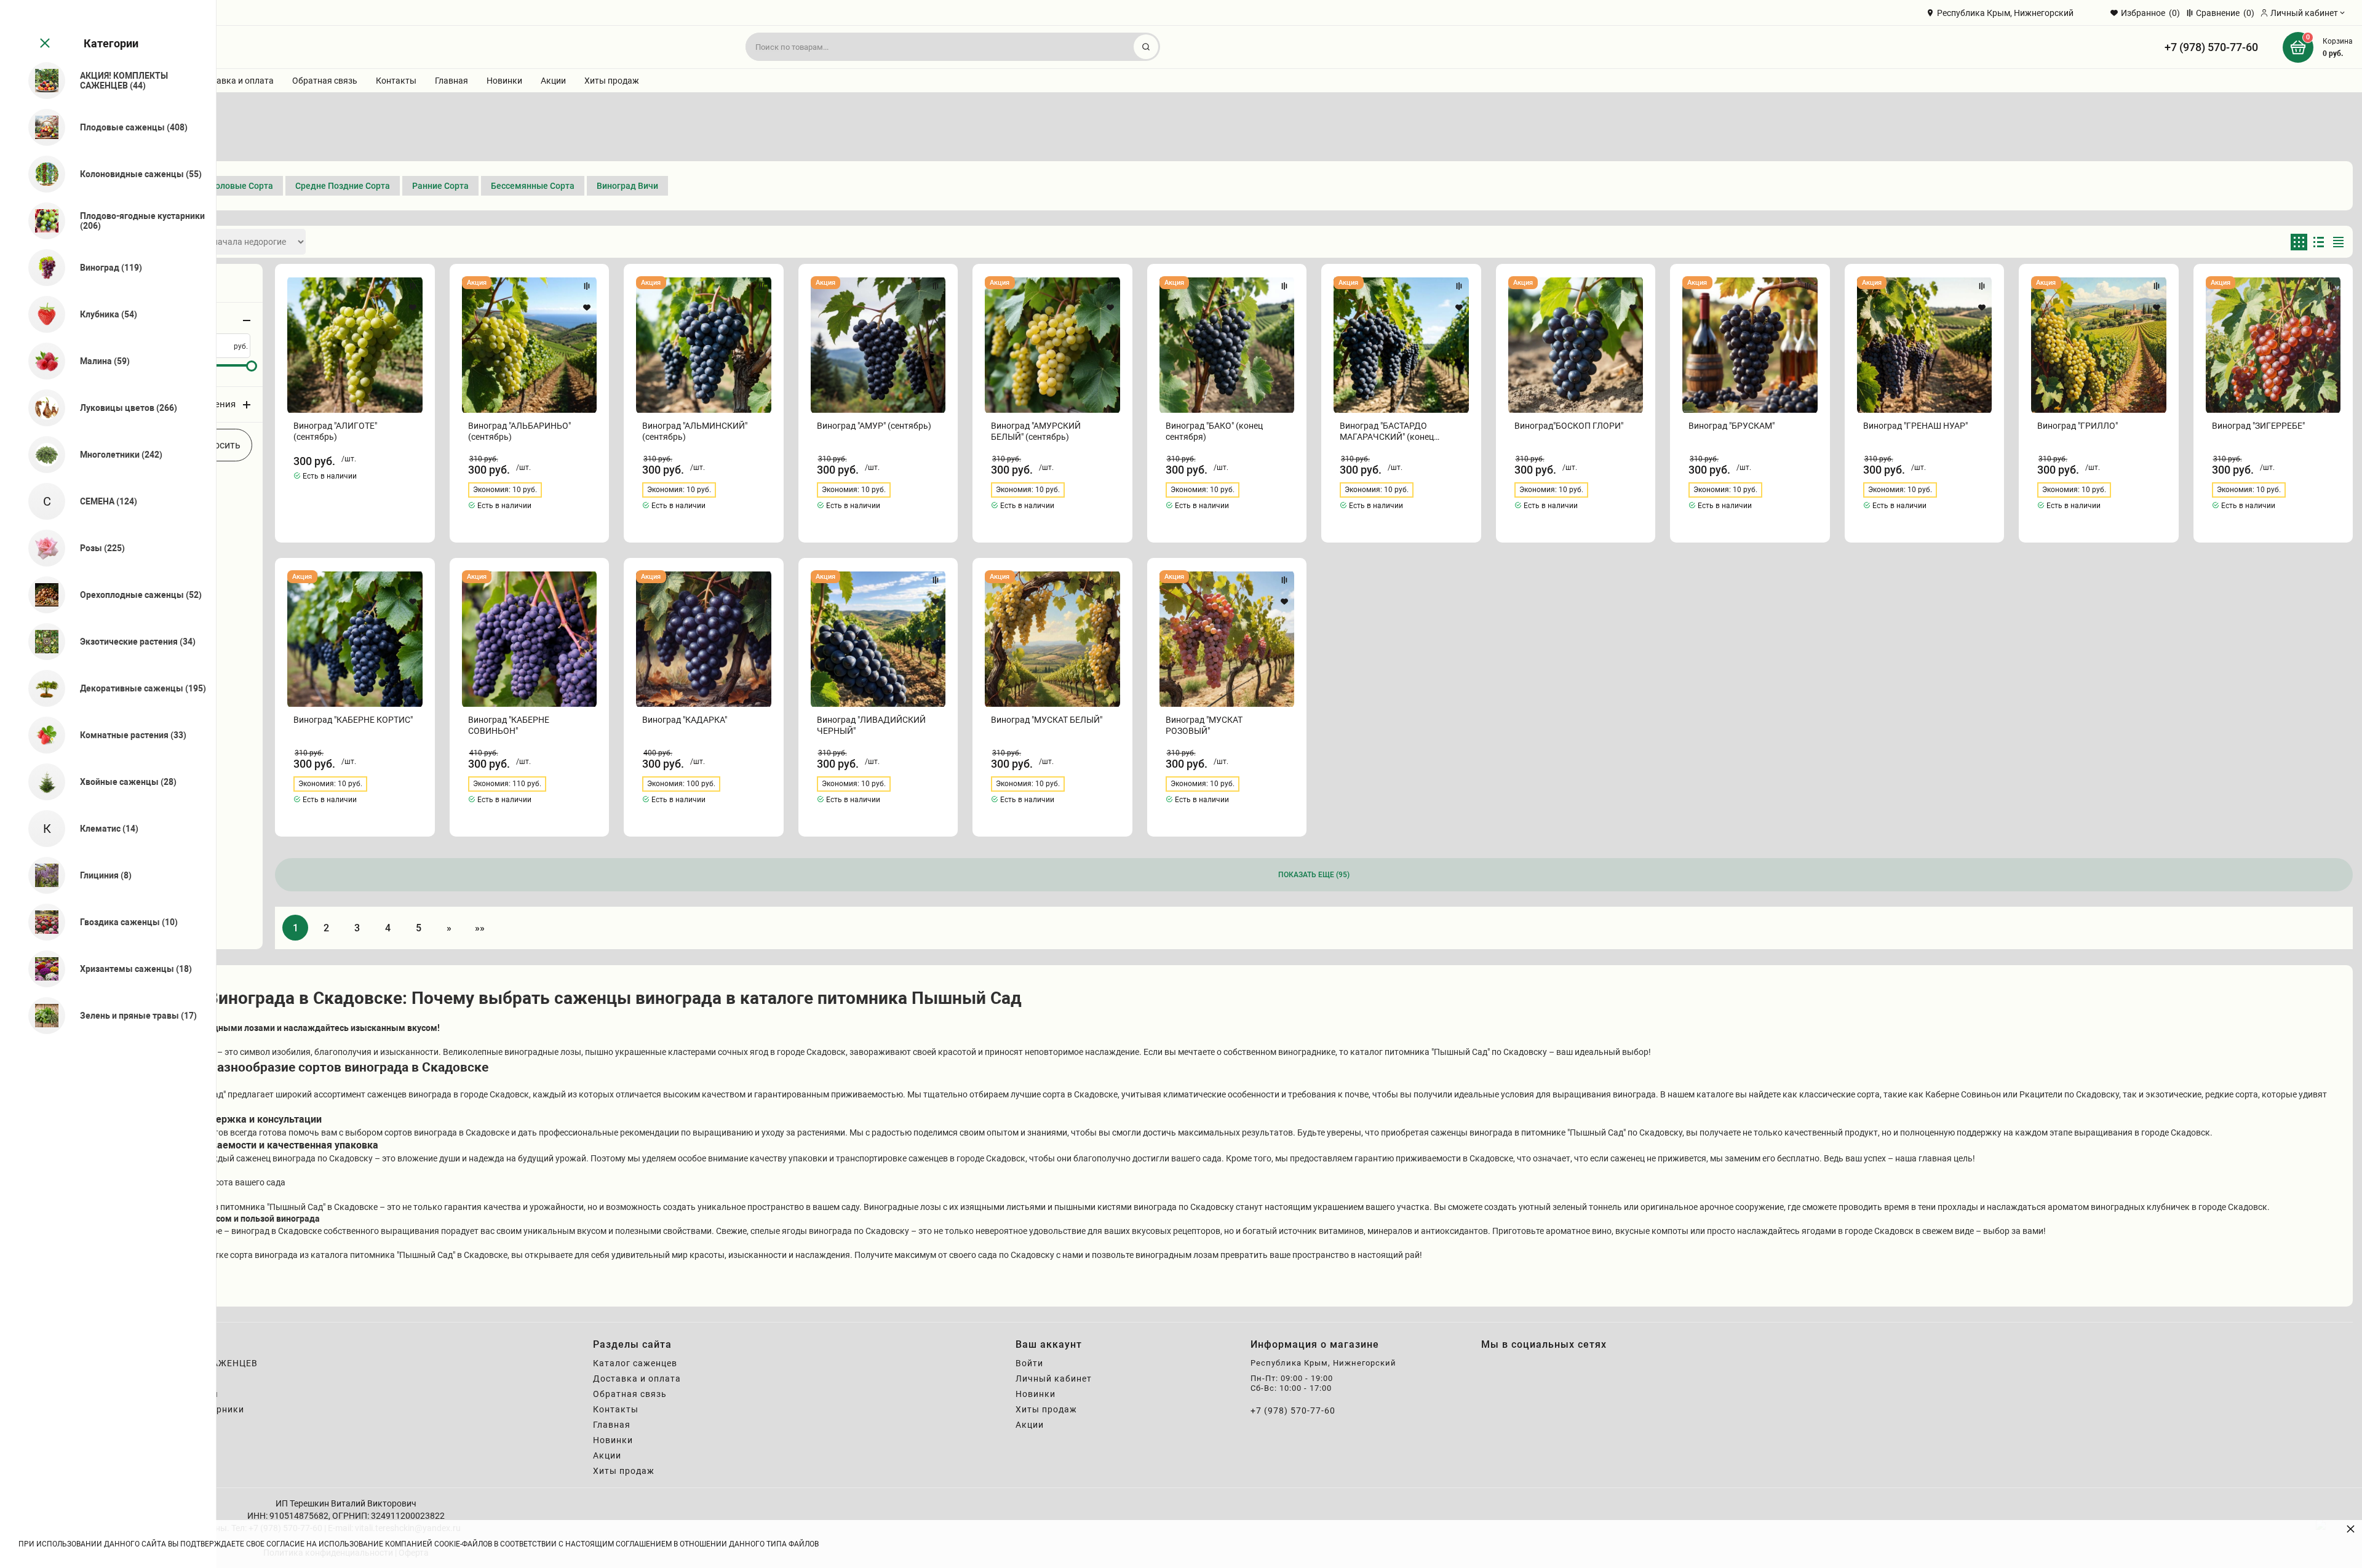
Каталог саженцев (635, 1363)
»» (480, 928)
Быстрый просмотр (355, 345)
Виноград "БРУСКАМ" (1732, 426)
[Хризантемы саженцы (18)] (42, 969)
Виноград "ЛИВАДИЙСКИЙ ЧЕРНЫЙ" (871, 725)
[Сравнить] (413, 286)
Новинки (504, 81)
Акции (553, 81)
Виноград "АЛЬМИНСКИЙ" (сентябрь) (695, 431)
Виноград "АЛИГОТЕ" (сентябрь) (335, 431)
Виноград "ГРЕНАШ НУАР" (1915, 426)
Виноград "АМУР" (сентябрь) (874, 426)
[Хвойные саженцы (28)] (42, 782)
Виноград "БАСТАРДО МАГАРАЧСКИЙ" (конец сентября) (1387, 432)
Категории (111, 43)
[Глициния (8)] (42, 875)
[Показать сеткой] (2299, 242)
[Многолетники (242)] (42, 455)
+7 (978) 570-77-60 (2211, 47)
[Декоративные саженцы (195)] (42, 688)
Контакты (396, 81)
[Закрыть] (44, 44)
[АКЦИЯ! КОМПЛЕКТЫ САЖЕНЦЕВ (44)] (42, 81)
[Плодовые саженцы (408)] (42, 127)
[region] (108, 784)
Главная (451, 81)
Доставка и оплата (235, 81)
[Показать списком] (2319, 242)
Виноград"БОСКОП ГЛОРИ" (1569, 426)
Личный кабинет (1054, 1379)
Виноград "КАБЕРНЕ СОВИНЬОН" (509, 725)
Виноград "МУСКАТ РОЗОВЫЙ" (1204, 725)
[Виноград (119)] (42, 268)
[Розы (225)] (42, 548)
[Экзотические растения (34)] (42, 642)
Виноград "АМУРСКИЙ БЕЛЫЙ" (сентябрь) (1036, 431)
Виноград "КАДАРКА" (685, 720)
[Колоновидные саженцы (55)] (42, 174)
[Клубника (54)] (42, 314)
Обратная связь (325, 81)
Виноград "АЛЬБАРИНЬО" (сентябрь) (519, 431)
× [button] (2351, 1528)
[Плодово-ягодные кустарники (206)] (42, 221)
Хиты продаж (612, 81)
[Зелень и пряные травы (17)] (42, 1016)
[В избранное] (413, 308)
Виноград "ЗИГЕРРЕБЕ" (2258, 426)
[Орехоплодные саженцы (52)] (42, 595)
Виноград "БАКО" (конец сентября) (1214, 431)
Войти (1029, 1363)
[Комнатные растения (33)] (42, 735)
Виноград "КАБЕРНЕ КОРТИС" (353, 720)
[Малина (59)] (42, 361)
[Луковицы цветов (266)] (42, 408)
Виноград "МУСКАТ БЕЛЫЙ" (1047, 720)
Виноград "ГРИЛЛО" (2078, 426)
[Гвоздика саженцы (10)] (42, 922)
